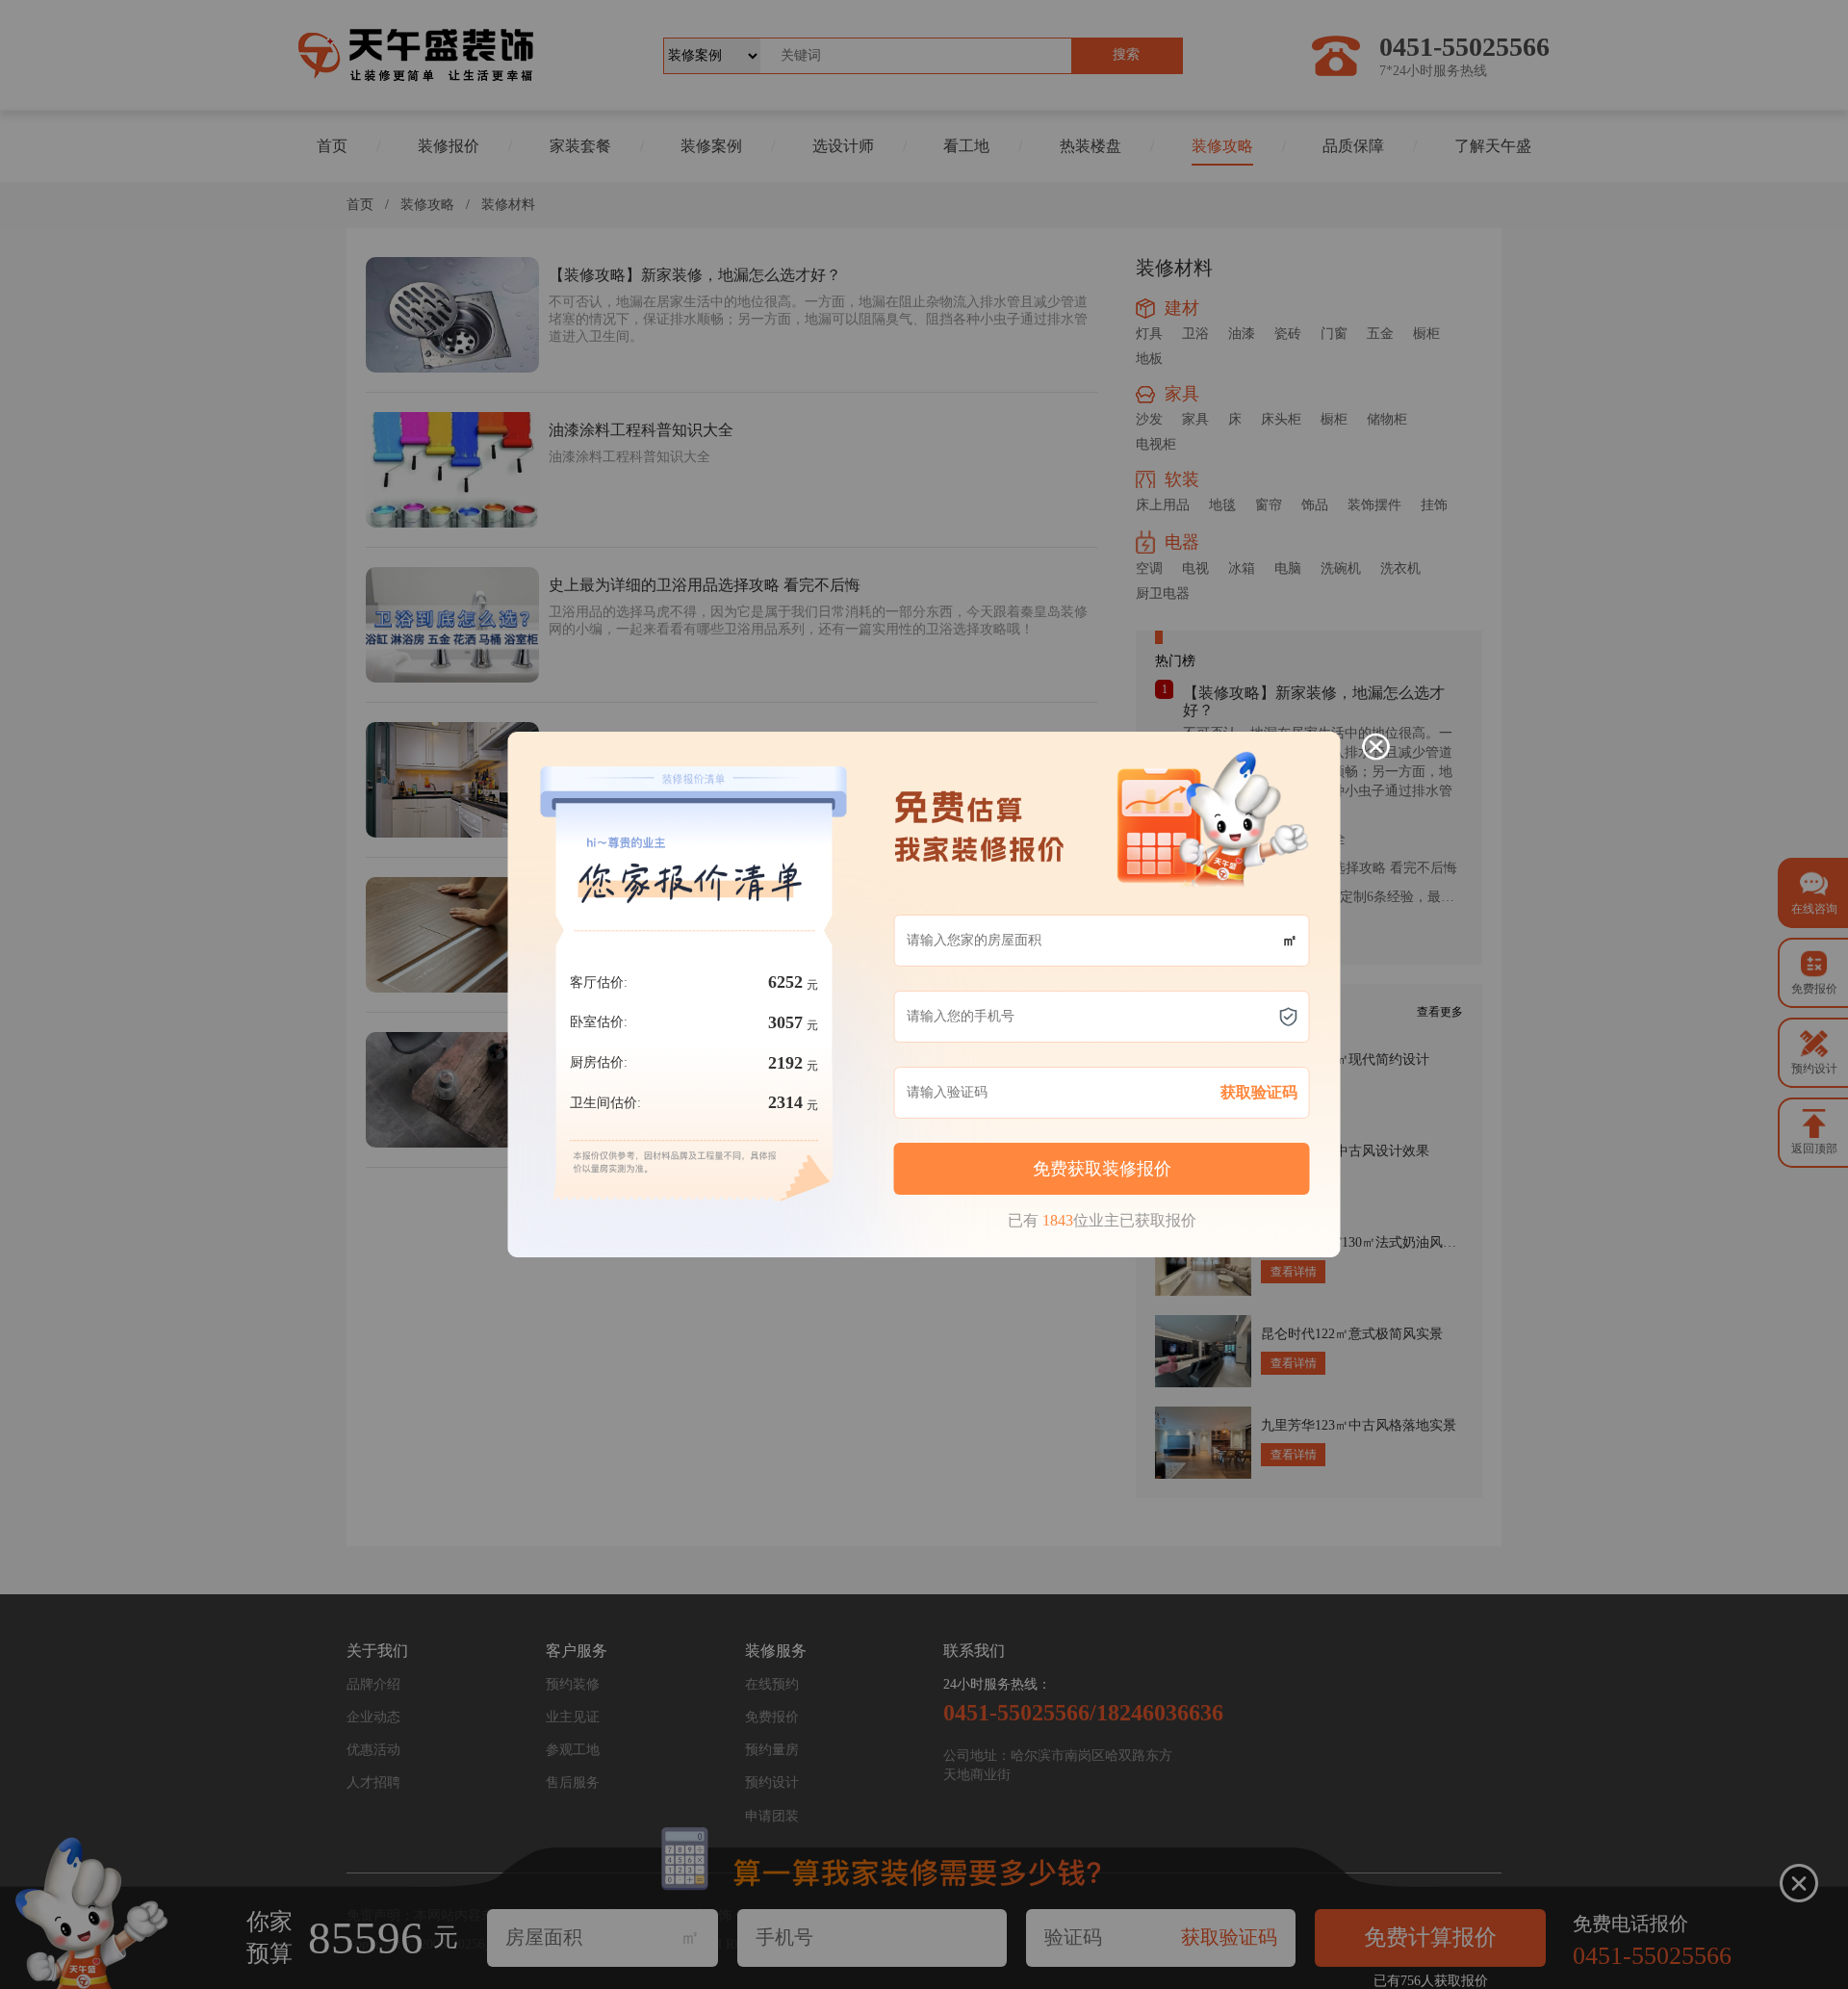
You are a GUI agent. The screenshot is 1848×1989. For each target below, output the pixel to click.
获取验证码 (1259, 1092)
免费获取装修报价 (1102, 1169)
